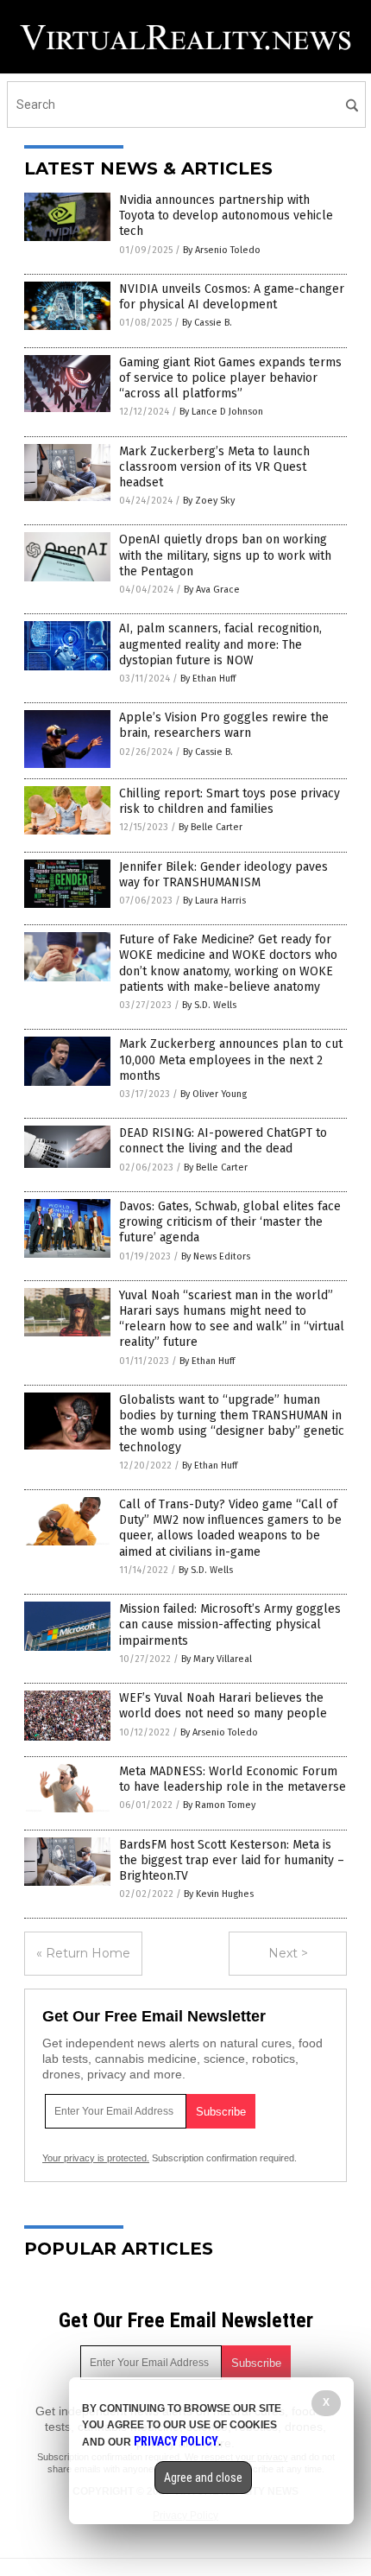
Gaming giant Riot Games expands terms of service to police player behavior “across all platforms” (230, 378)
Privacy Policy (176, 2441)
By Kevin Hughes (219, 1894)
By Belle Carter (211, 827)
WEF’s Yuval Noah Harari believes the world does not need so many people (223, 1706)
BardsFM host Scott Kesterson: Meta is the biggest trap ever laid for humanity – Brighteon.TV (232, 1860)
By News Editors (216, 1256)
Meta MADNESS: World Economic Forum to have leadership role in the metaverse (233, 1779)
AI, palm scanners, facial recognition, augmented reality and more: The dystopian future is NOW (220, 644)
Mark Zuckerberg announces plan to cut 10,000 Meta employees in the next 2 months (231, 1060)
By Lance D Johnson (221, 412)
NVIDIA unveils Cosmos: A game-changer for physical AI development (232, 297)
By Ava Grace (212, 590)
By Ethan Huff (208, 679)
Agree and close (203, 2478)
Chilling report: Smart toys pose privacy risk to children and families (230, 801)
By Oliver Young (214, 1094)
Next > (288, 1953)
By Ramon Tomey (219, 1805)
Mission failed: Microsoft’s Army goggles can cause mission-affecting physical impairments (230, 1624)
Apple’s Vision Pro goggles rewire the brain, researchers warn (224, 725)
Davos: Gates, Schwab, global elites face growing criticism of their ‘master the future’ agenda (230, 1222)
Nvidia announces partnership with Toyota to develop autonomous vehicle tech (226, 216)
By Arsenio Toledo (222, 250)
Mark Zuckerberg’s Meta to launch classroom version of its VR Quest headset (214, 467)
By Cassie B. (207, 323)
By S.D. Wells (209, 1005)
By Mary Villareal (217, 1659)
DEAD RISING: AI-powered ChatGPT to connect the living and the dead (223, 1141)
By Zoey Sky (209, 501)
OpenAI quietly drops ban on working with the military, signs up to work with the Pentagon (225, 555)
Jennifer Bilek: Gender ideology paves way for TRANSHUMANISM (223, 875)
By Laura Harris (214, 901)
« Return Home (83, 1953)
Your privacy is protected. (96, 2158)
